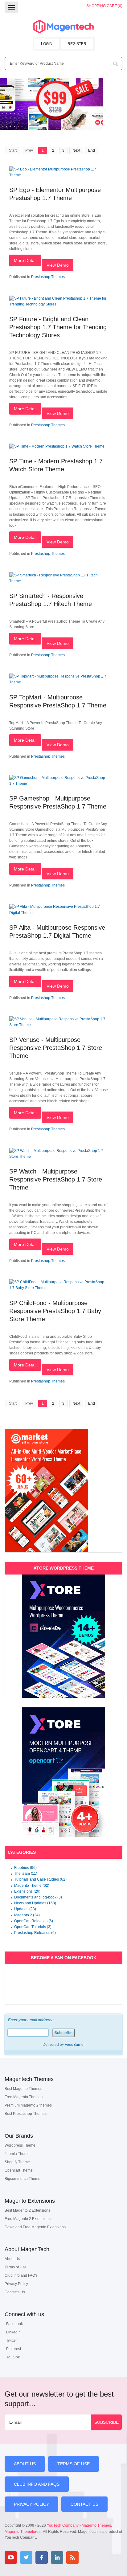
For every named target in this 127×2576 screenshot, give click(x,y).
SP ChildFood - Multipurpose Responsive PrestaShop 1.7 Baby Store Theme (55, 1311)
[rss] (72, 2558)
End (92, 150)
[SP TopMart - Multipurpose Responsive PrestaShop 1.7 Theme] (59, 682)
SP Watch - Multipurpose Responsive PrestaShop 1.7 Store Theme (56, 1179)
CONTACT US (84, 2504)
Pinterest (14, 2349)
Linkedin (13, 2332)
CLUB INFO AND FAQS (37, 2484)
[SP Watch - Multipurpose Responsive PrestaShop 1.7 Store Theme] (59, 1157)
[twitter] (26, 2558)
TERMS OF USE (74, 2464)
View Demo (58, 265)
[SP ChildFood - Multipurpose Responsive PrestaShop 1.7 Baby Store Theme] (59, 1288)
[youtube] (11, 2558)
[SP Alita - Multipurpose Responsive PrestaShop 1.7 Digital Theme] (59, 913)
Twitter (12, 2341)
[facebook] (42, 2558)
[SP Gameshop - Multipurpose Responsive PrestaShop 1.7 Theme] (59, 784)
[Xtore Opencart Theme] (63, 1772)
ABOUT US (25, 2464)
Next (76, 150)
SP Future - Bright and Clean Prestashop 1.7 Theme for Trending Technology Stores (58, 327)
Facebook (14, 2324)
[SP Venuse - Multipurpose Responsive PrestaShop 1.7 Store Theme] (59, 1025)
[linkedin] (57, 2558)
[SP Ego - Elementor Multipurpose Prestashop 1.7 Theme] (59, 175)
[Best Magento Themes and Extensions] (63, 27)
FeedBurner (75, 2045)
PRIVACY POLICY (31, 2504)
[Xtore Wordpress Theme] (63, 1636)
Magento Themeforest (23, 2532)
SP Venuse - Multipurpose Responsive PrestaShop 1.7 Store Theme (56, 1048)
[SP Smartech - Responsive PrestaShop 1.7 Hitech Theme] (59, 581)
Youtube (13, 2357)
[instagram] (88, 2558)
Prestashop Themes (48, 277)
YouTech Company (63, 2525)
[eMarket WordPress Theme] (63, 1491)
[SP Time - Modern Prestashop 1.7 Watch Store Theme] (57, 446)
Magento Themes (96, 2525)
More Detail (25, 260)
